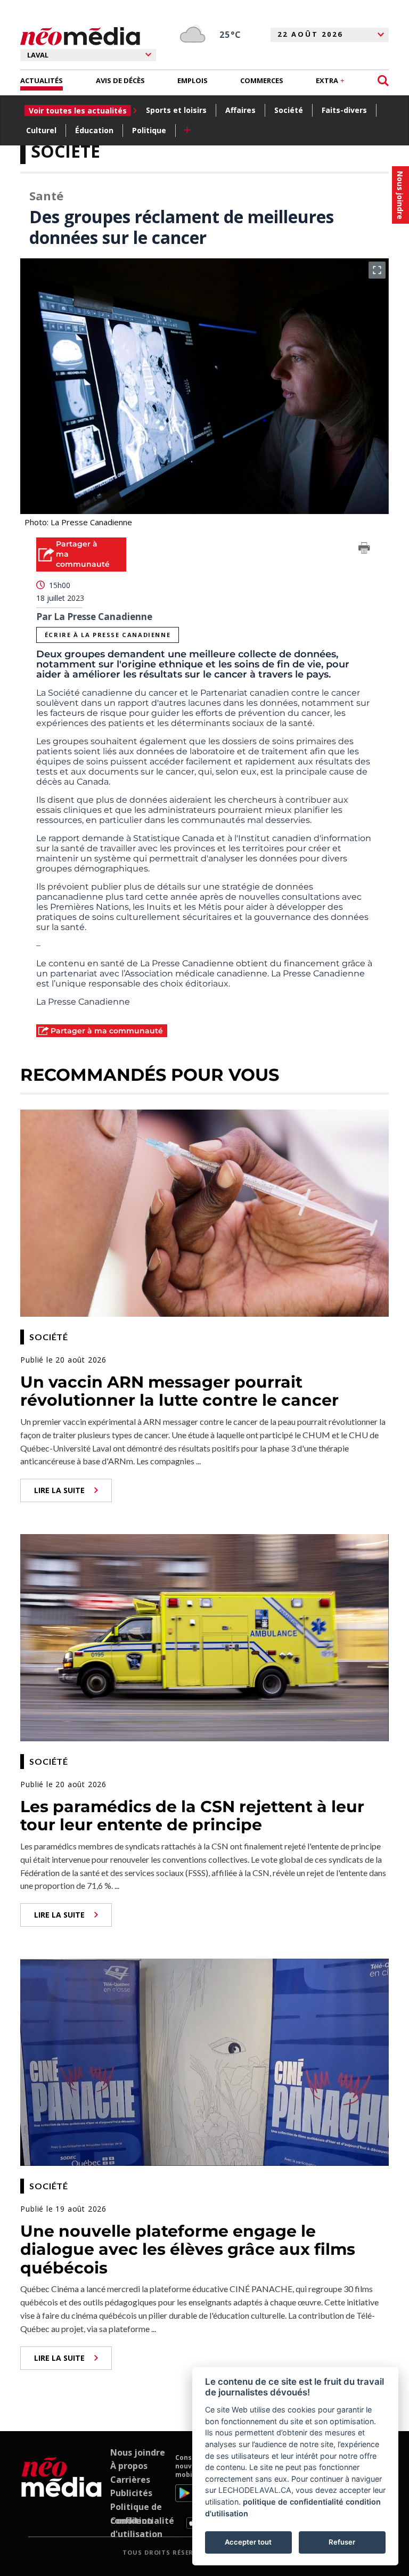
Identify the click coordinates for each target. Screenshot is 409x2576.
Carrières (130, 2480)
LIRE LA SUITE (59, 1490)
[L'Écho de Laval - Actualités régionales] (80, 36)
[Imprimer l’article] (364, 550)
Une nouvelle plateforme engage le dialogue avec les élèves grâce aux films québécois (188, 2249)
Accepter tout (248, 2542)
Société (289, 110)
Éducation (94, 130)
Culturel (41, 130)
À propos (129, 2466)
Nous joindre (138, 2452)
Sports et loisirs (176, 110)
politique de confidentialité (293, 2502)
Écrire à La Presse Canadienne (108, 635)
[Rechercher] (383, 81)
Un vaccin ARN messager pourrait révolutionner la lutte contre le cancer (179, 1391)
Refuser (342, 2542)
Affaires (240, 110)
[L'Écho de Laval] (62, 2491)
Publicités (131, 2493)
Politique (149, 130)
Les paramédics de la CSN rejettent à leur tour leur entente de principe (192, 1816)
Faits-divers (344, 110)
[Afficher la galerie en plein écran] (377, 270)
